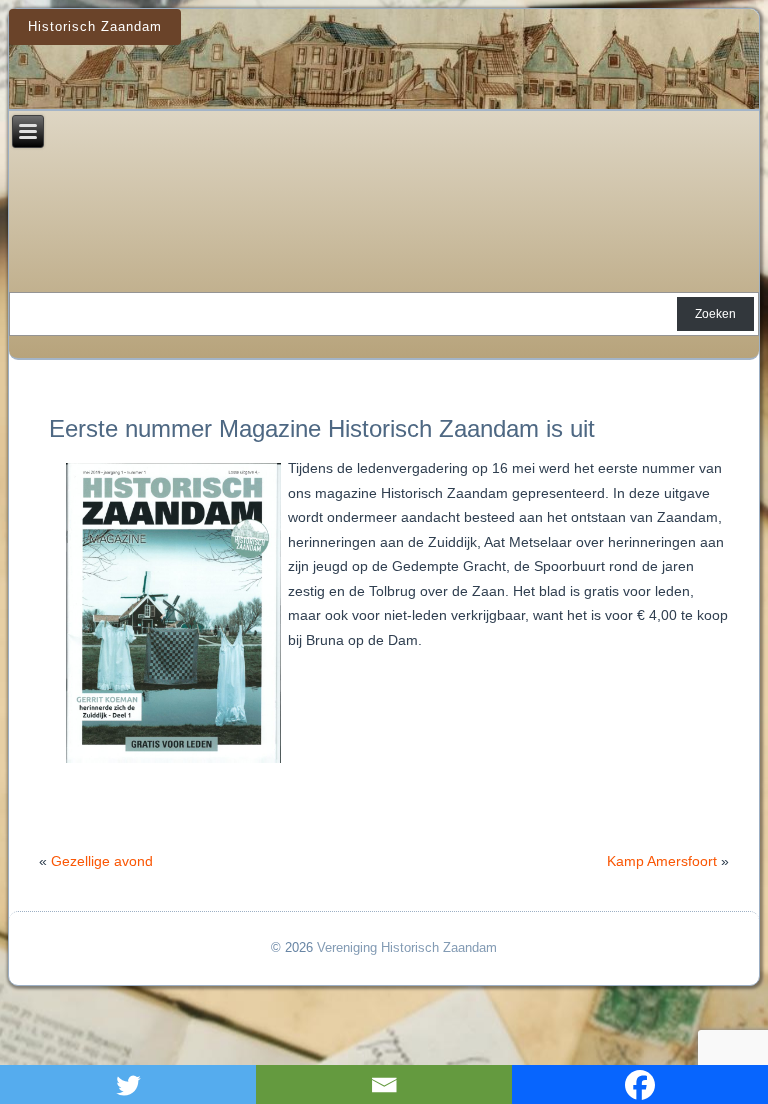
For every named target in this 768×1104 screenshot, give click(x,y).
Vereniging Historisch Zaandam (407, 947)
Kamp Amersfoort (662, 861)
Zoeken (715, 314)
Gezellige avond (102, 861)
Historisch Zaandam (95, 26)
